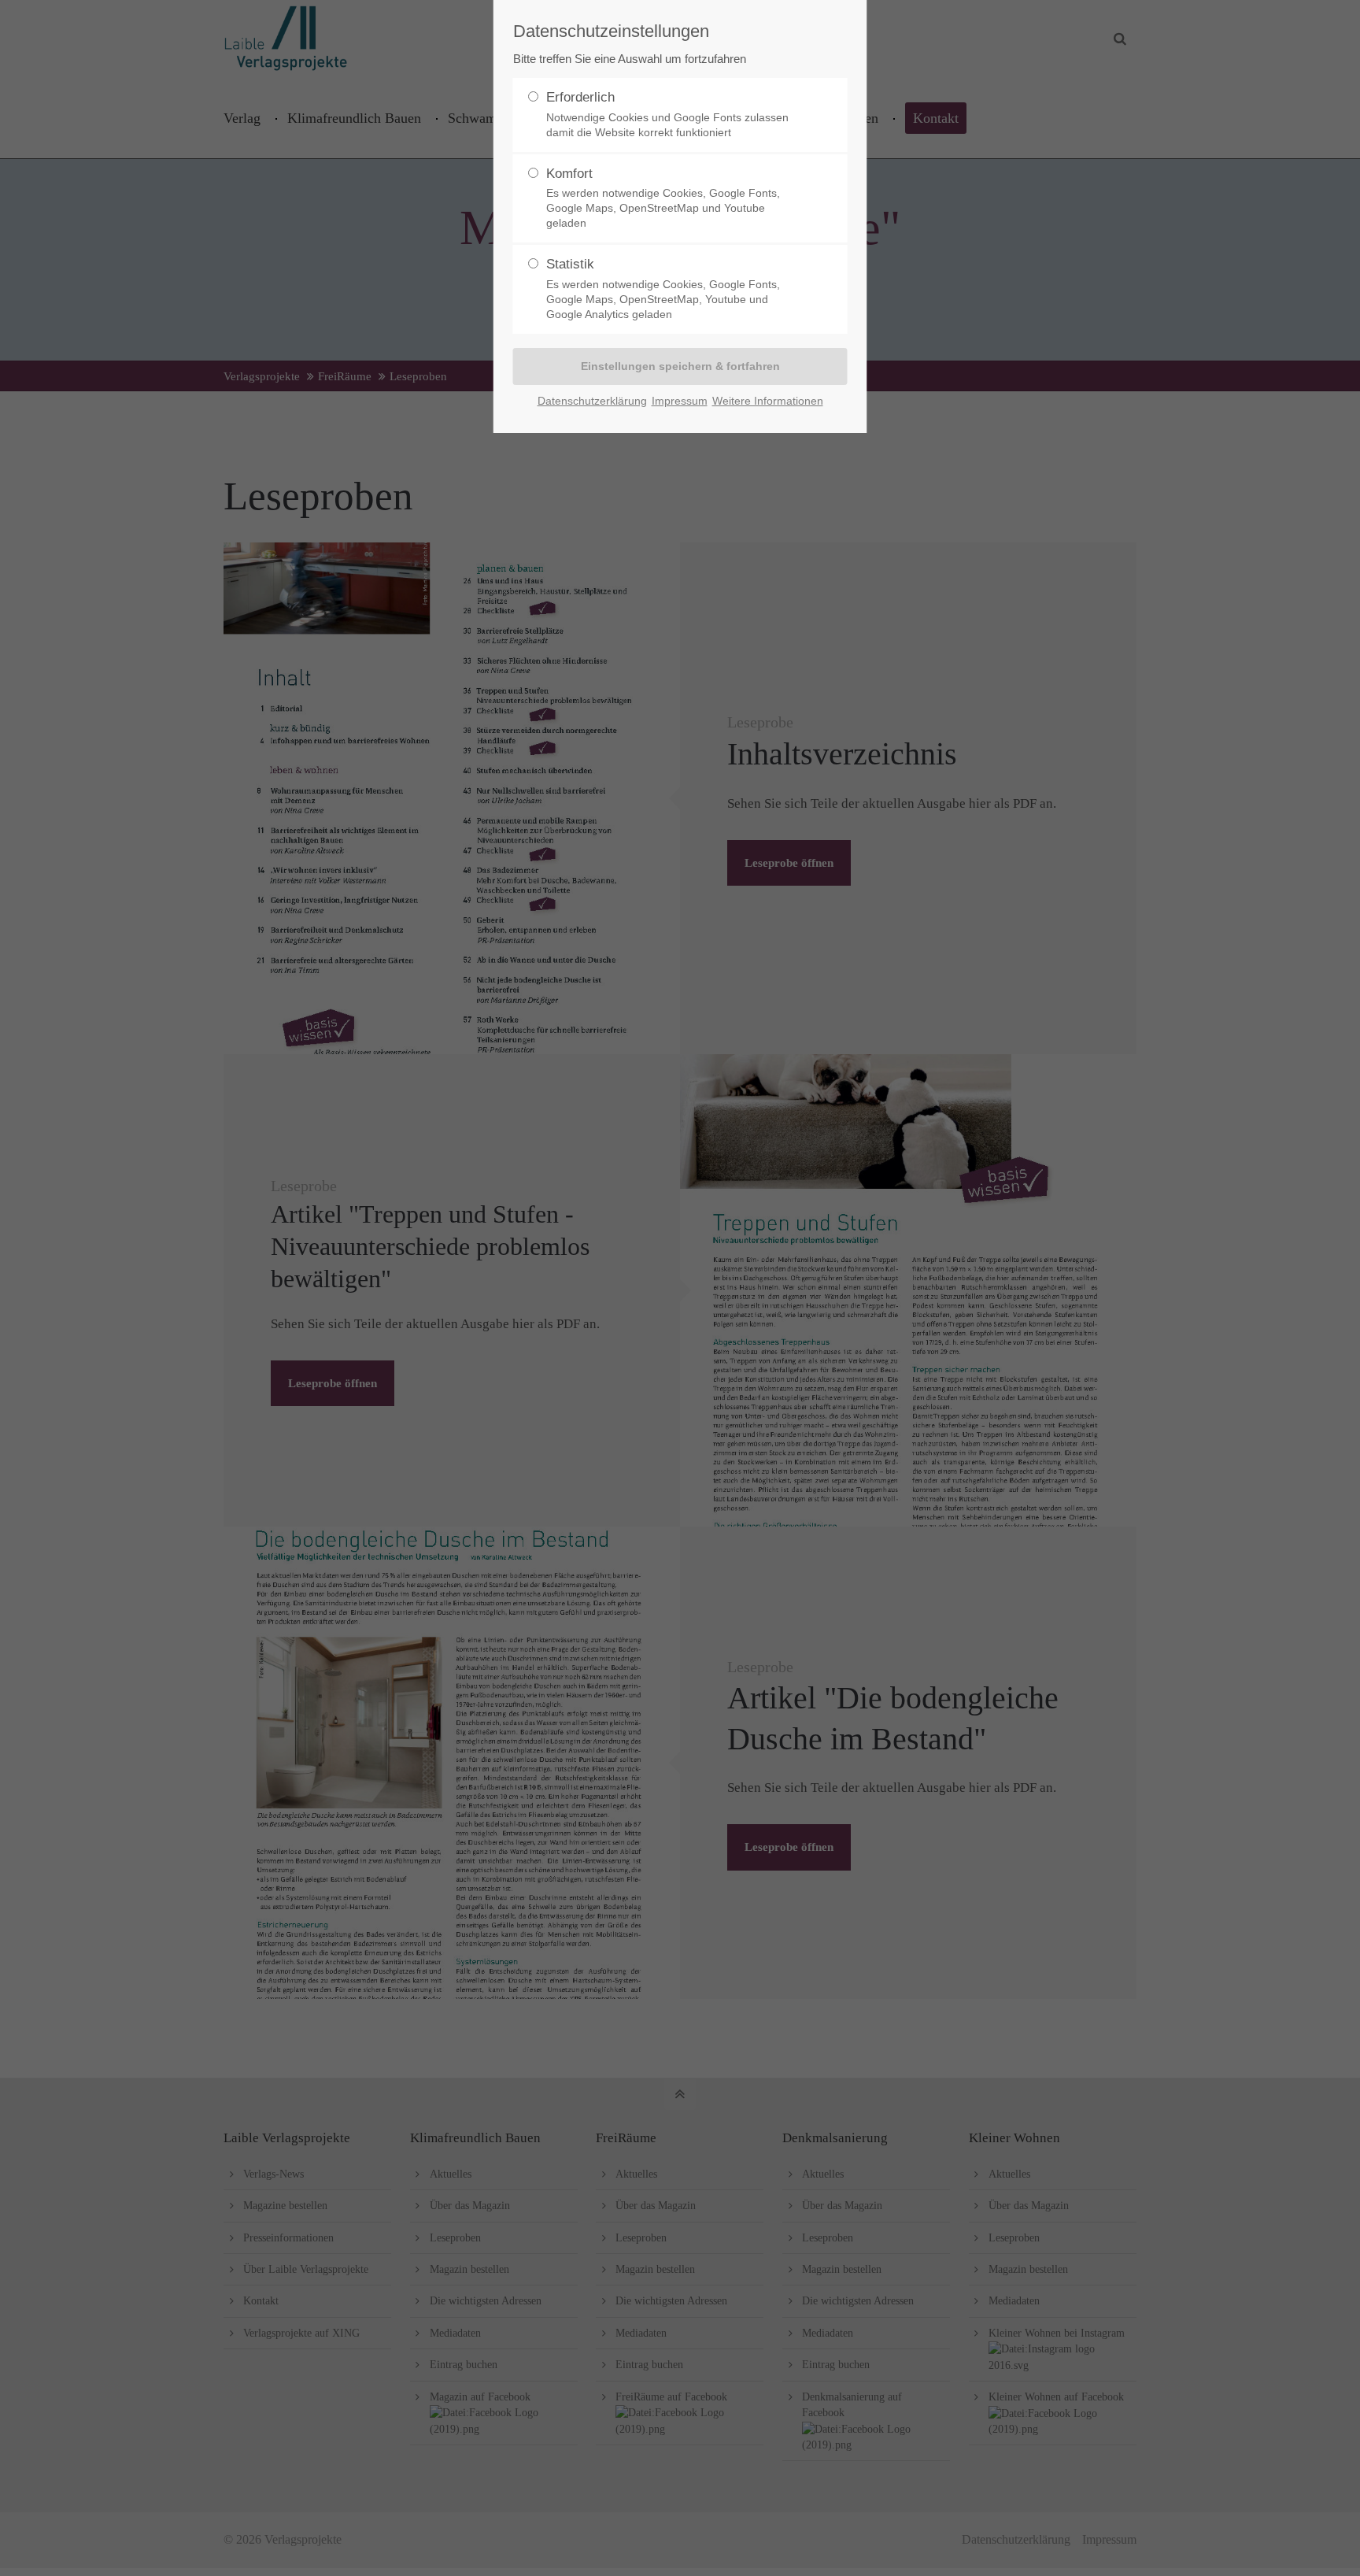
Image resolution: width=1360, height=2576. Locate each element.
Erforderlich (667, 114)
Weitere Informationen (768, 401)
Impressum (680, 401)
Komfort (663, 198)
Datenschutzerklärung (592, 401)
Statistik (663, 289)
